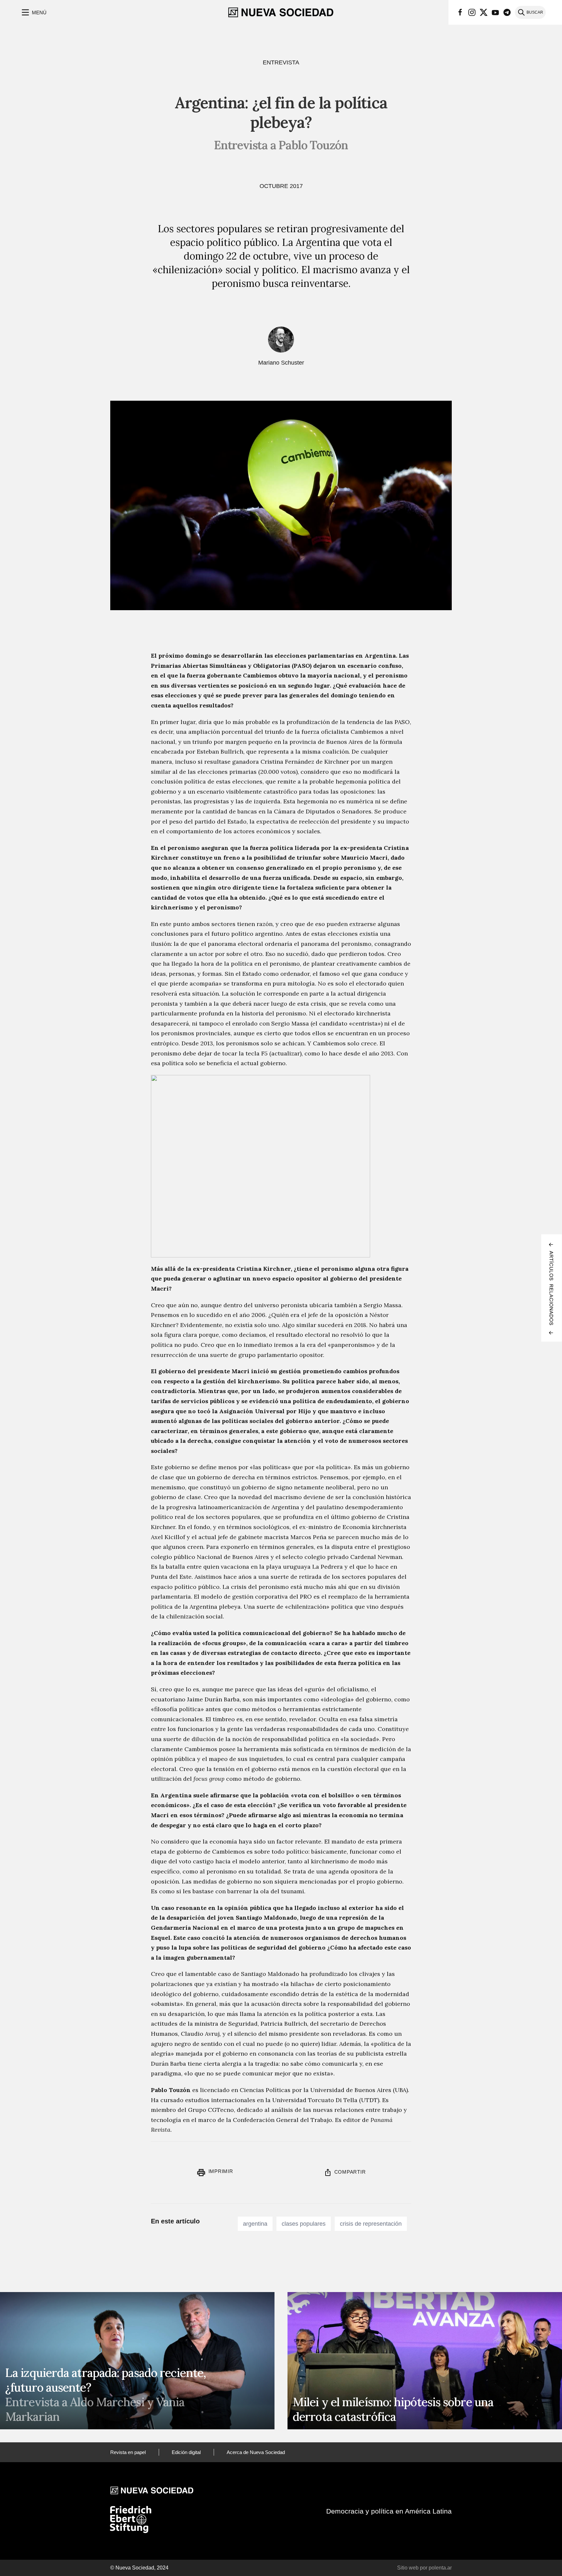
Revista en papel (128, 2452)
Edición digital (186, 2452)
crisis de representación (371, 2224)
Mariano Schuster (281, 363)
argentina (255, 2224)
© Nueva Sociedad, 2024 (139, 2568)
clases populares (304, 2224)
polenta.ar (440, 2568)
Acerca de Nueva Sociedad (256, 2452)
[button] (33, 12)
